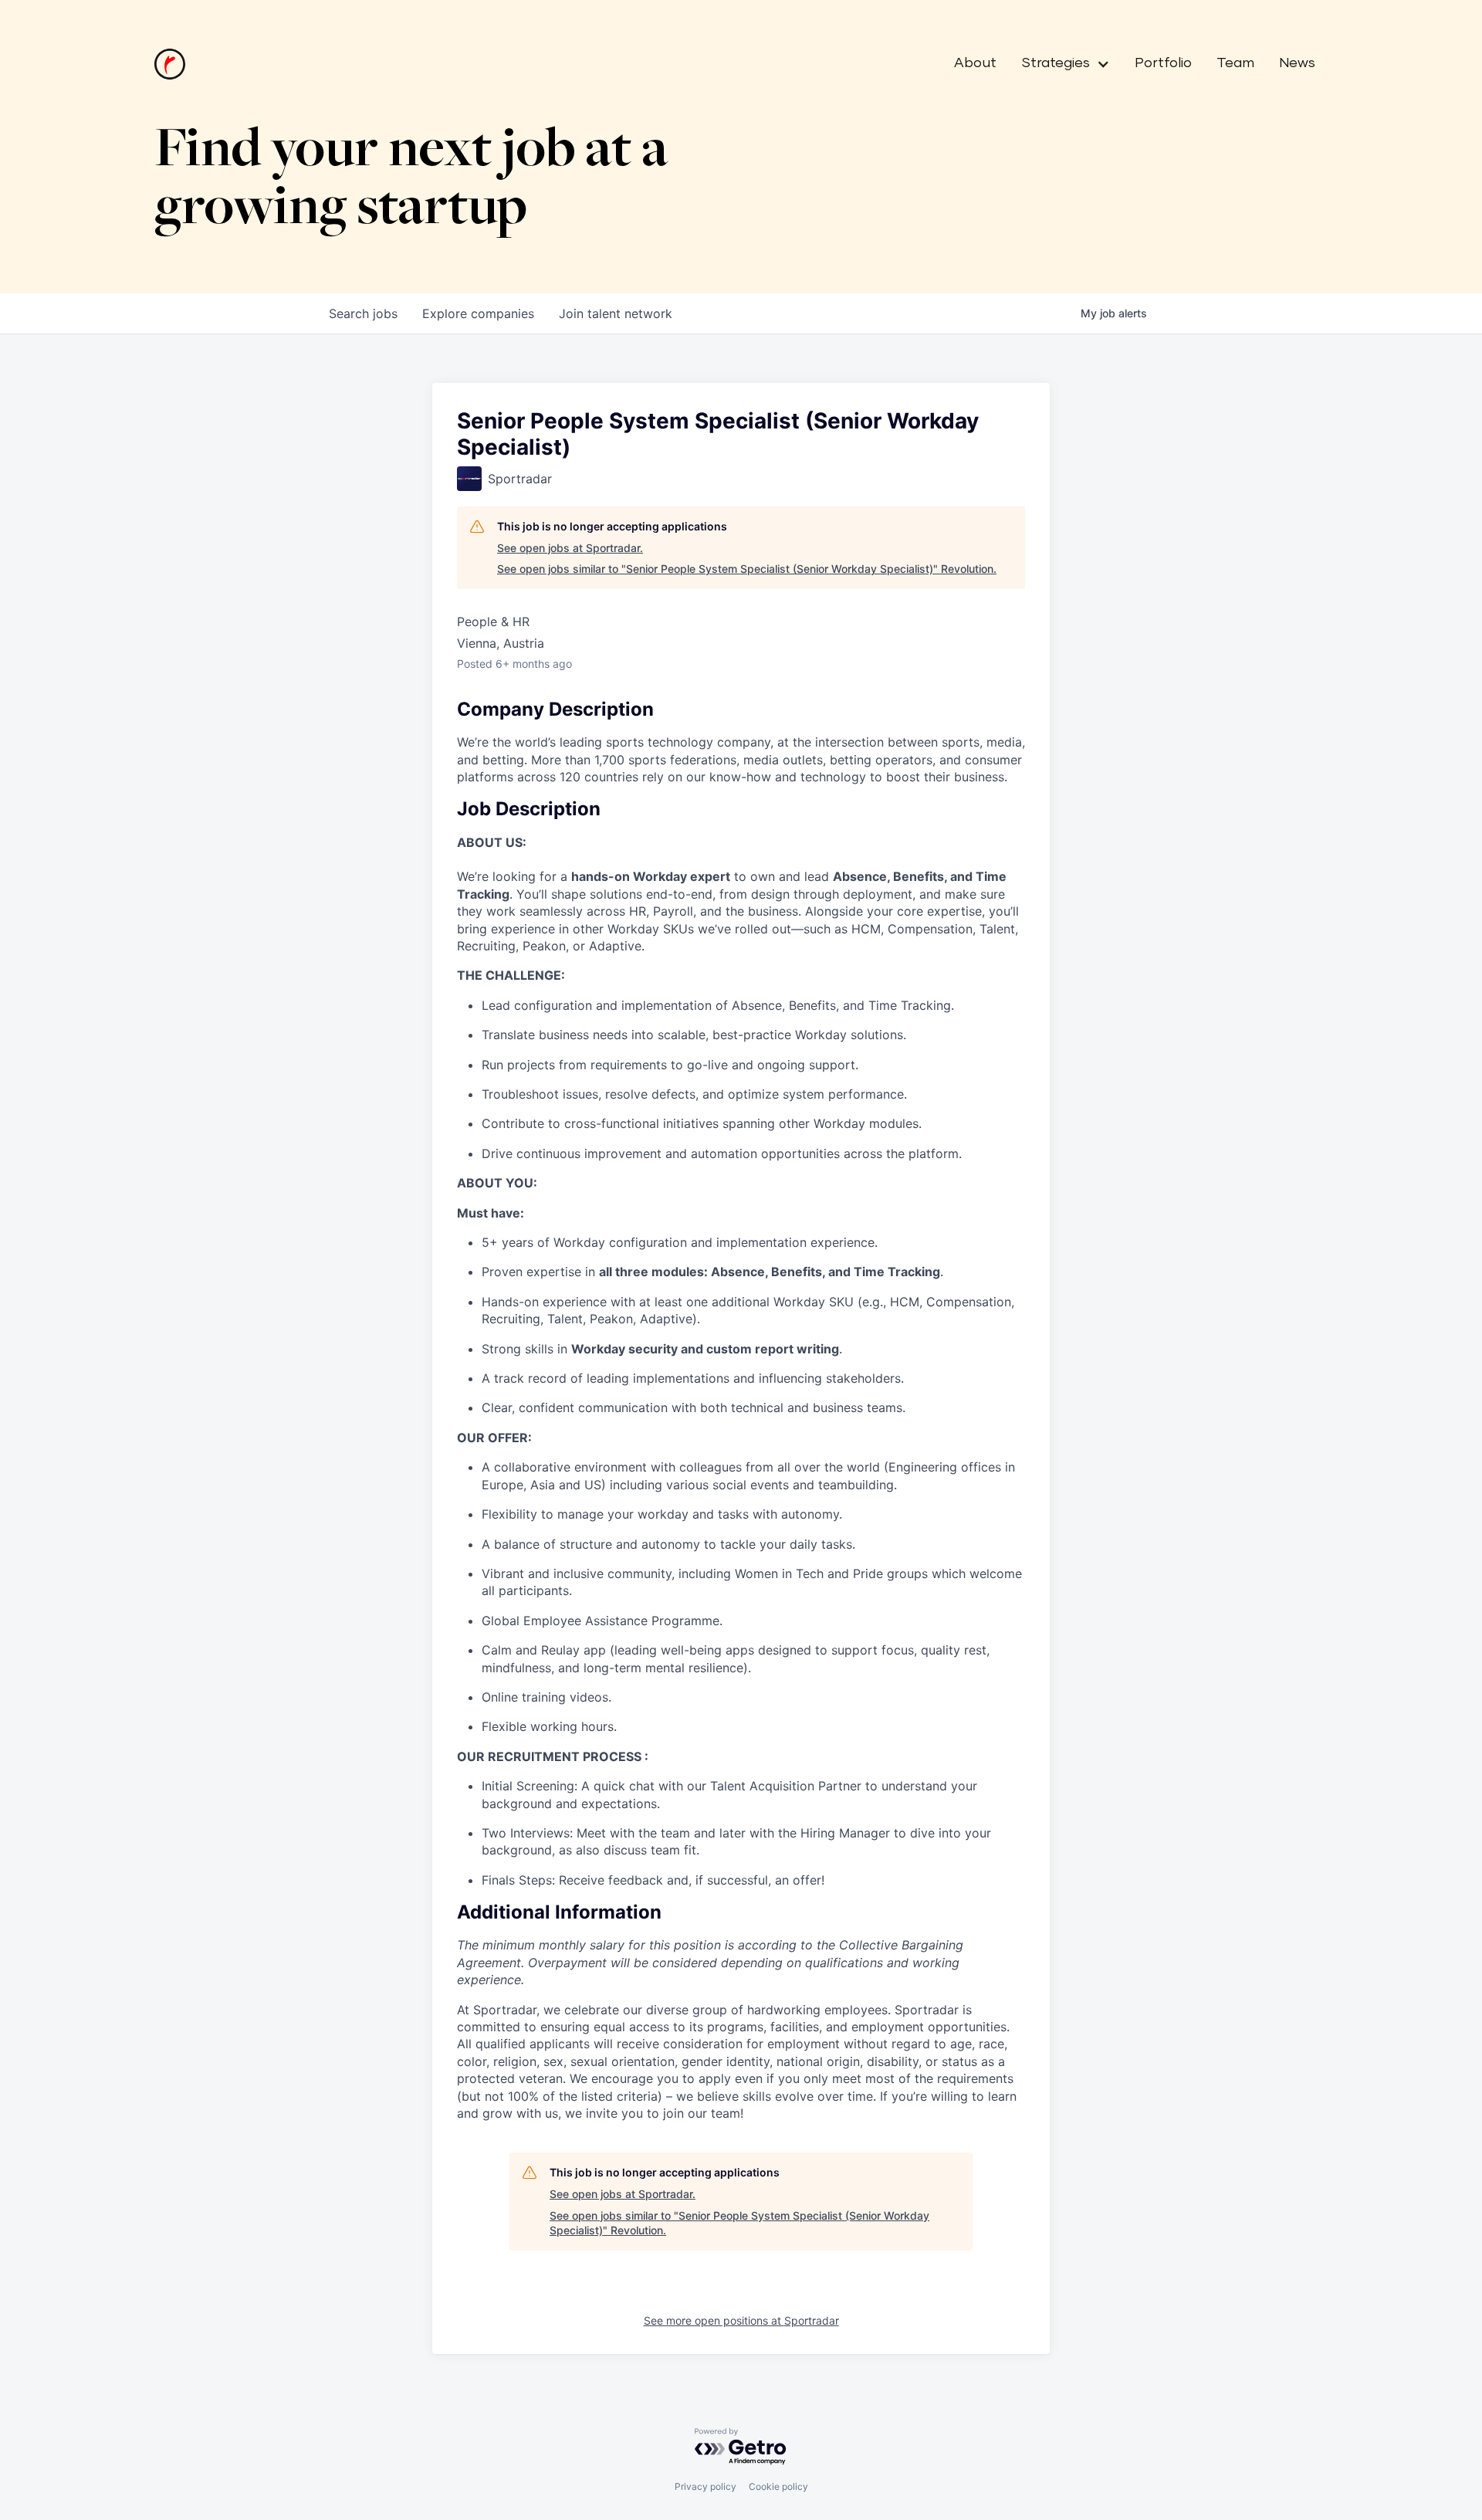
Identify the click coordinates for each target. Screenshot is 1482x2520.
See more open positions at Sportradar (741, 2320)
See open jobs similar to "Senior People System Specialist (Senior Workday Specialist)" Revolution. (747, 569)
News (1297, 63)
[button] (1059, 64)
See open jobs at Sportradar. (570, 548)
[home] (170, 64)
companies (478, 313)
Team (1235, 63)
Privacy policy (705, 2486)
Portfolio (1163, 63)
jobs (363, 313)
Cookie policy (778, 2486)
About (975, 63)
